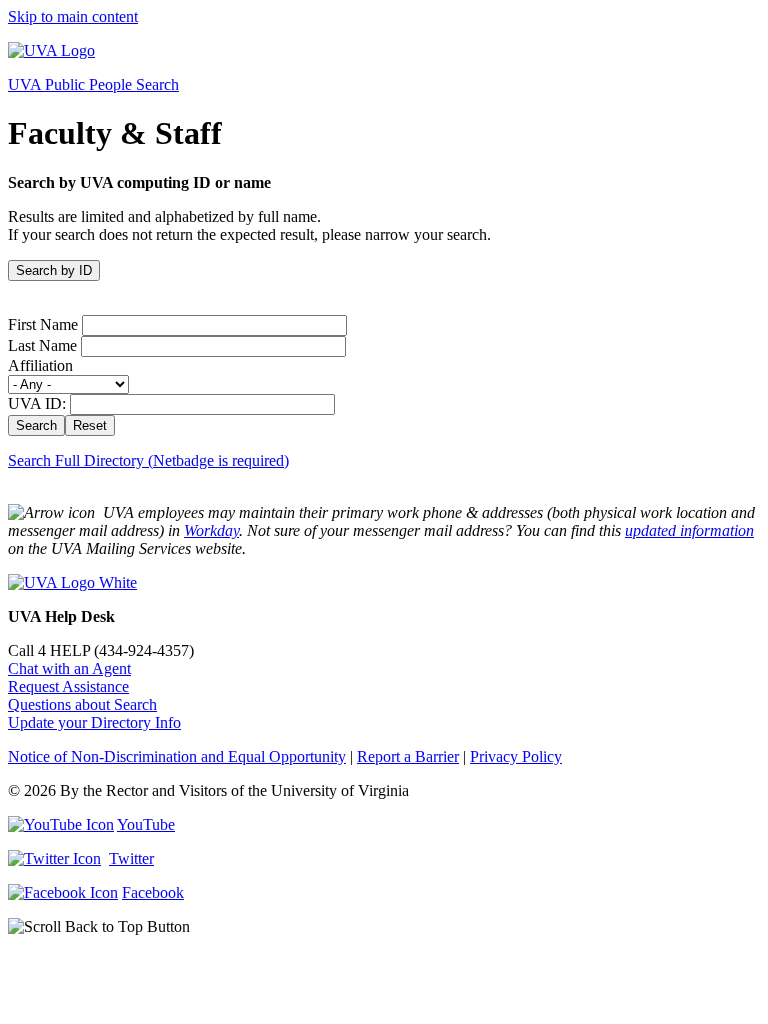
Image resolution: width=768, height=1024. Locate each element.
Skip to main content (73, 16)
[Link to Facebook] (63, 892)
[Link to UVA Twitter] (54, 858)
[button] (384, 927)
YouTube (146, 824)
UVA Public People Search (93, 84)
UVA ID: (37, 403)
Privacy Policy (516, 756)
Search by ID (54, 270)
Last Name (42, 345)
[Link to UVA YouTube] (61, 824)
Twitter (131, 858)
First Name (43, 324)
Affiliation (40, 365)
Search (36, 425)
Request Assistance (68, 686)
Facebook (153, 892)
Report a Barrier (408, 756)
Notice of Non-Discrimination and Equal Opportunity (177, 756)
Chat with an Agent (69, 668)
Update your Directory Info (94, 722)
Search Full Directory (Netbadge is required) (148, 460)
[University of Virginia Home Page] (51, 50)
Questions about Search (82, 704)
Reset (90, 425)
